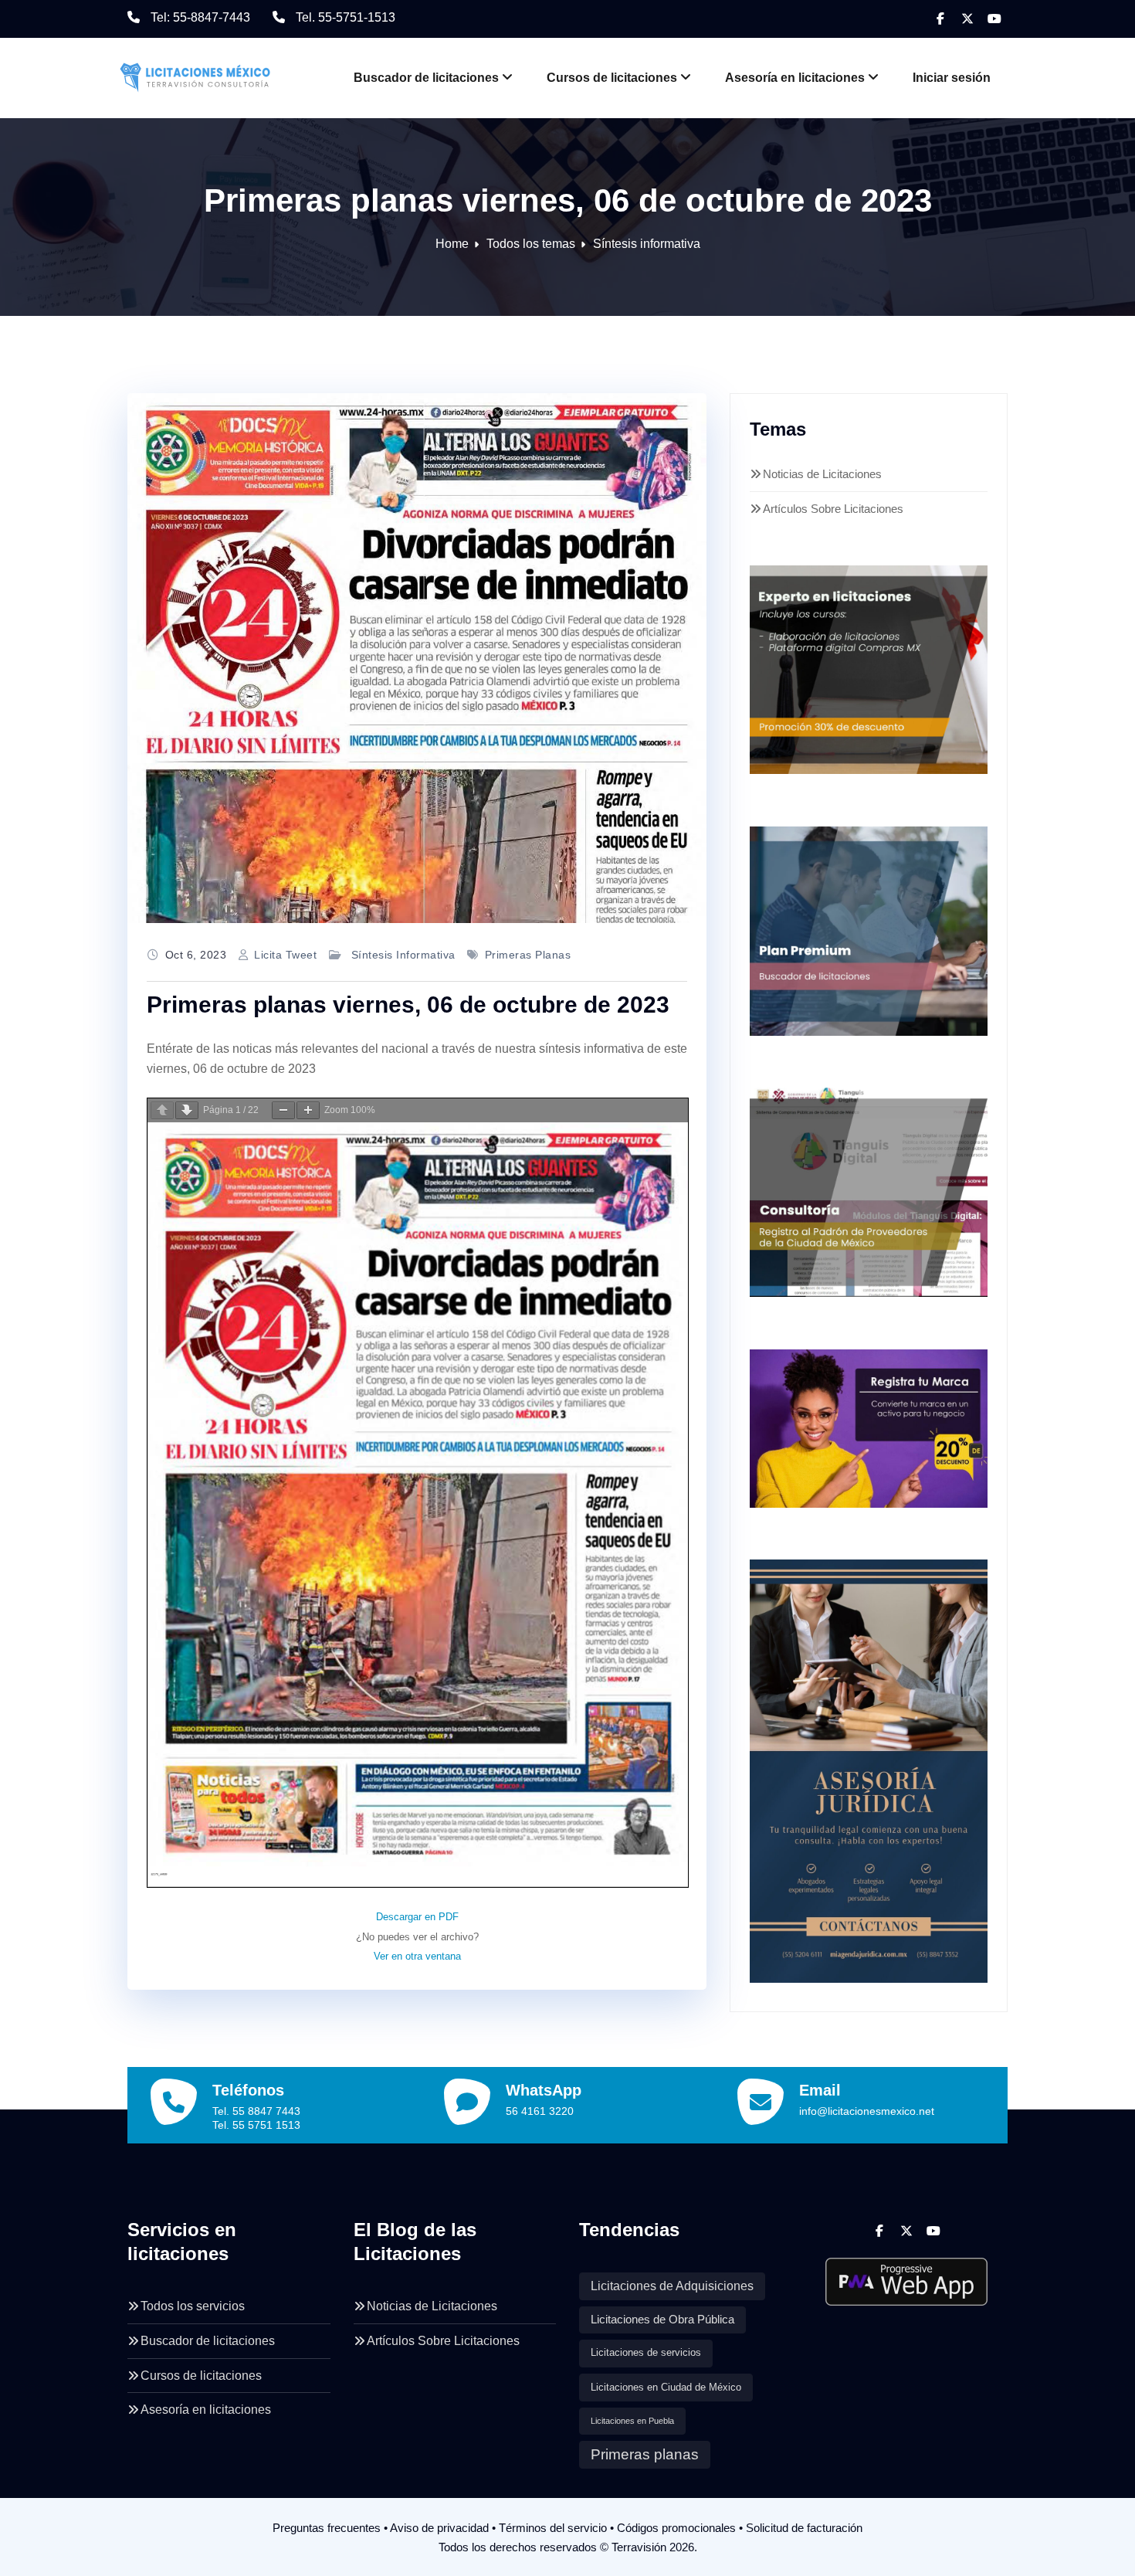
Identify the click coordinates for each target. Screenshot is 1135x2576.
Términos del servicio (553, 2528)
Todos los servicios (193, 2306)
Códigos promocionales (676, 2528)
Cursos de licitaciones (612, 78)
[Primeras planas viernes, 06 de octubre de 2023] (417, 658)
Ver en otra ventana (417, 1956)
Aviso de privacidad (439, 2528)
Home (452, 244)
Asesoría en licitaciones (795, 78)
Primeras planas (528, 955)
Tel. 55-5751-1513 (346, 17)
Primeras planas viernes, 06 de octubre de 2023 (408, 1005)
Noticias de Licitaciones (822, 474)
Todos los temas (531, 244)
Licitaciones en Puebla (632, 2421)
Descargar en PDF (417, 1917)
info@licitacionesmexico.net (867, 2111)
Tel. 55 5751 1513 (256, 2125)
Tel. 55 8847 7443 (256, 2111)
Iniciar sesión (952, 78)
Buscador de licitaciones (426, 78)
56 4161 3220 (540, 2111)
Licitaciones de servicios (646, 2353)
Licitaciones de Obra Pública (662, 2320)
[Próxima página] (187, 1110)
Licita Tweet (285, 955)
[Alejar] (283, 1110)
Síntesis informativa (647, 244)
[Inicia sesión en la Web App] (907, 2276)
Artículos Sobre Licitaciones (833, 509)
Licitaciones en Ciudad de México (666, 2387)
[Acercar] (308, 1110)
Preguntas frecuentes (327, 2528)
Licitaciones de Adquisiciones (672, 2286)
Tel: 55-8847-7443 (200, 17)
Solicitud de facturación (804, 2528)
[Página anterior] (162, 1110)
